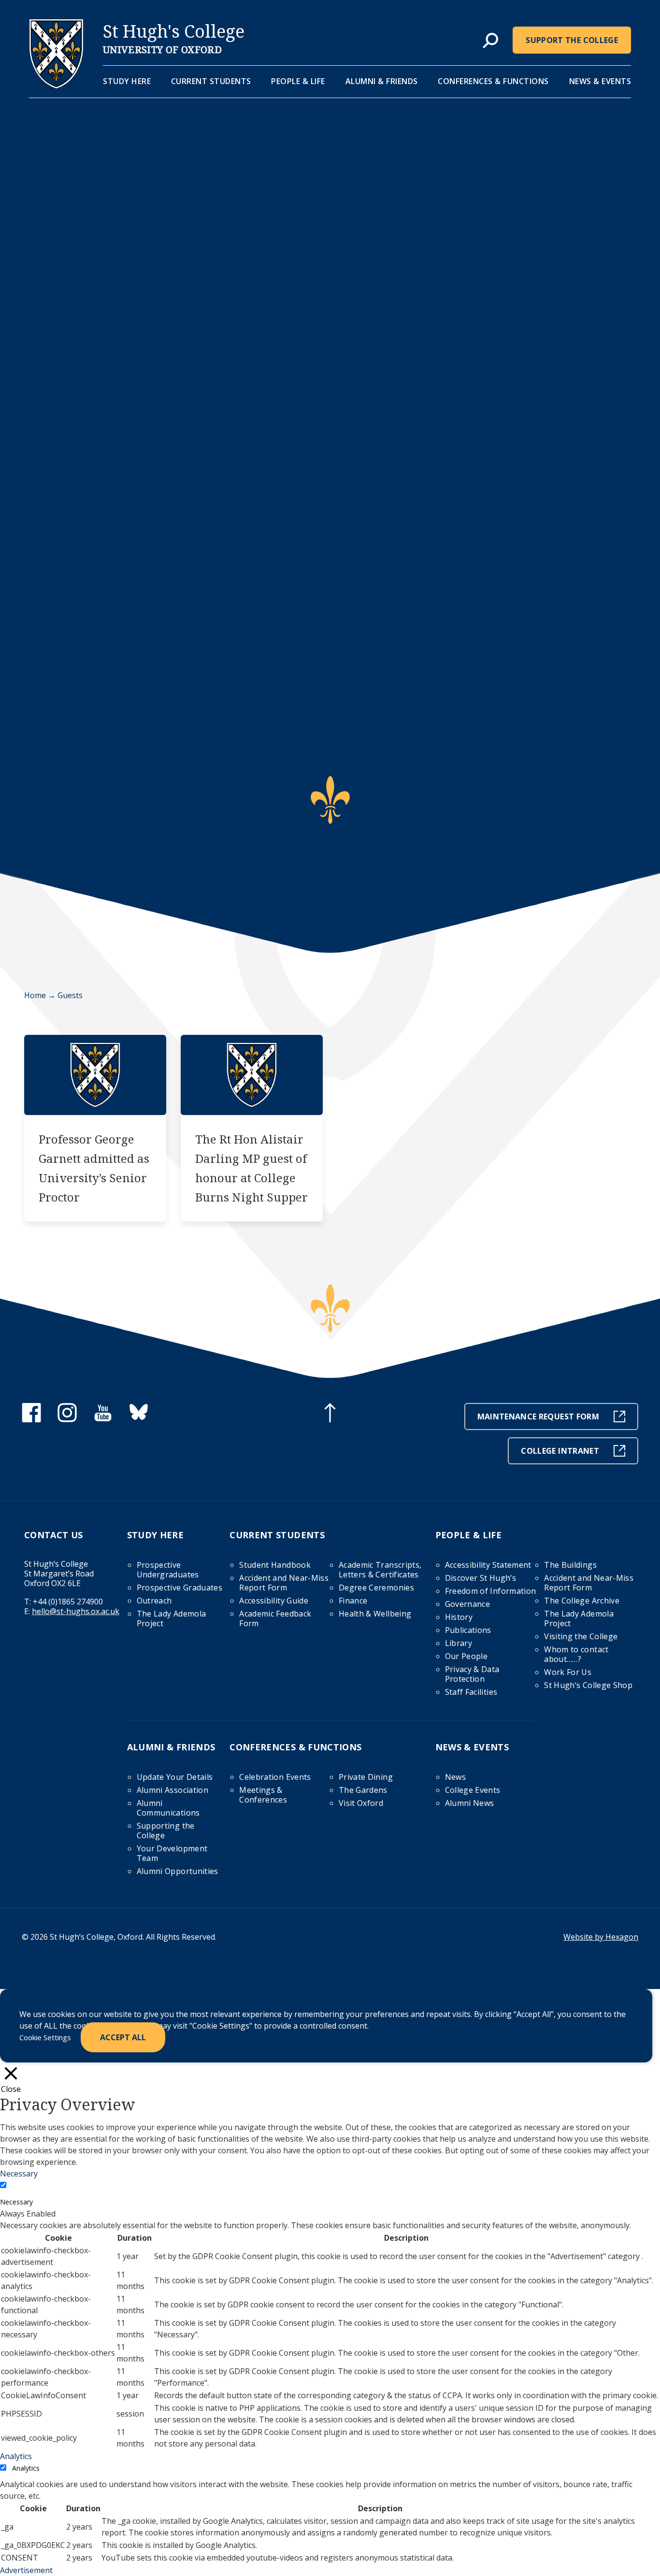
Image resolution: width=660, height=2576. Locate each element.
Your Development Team (172, 1853)
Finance (353, 1601)
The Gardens (363, 1790)
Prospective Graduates (179, 1588)
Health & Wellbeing (375, 1614)
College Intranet (560, 1451)
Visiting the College (581, 1636)
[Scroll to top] (330, 1414)
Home (35, 995)
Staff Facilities (471, 1692)
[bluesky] (139, 1419)
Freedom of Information (491, 1591)
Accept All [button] (123, 2037)
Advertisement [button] (26, 2570)
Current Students (211, 81)
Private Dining (366, 1777)
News (455, 1777)
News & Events (600, 81)
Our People (466, 1656)
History (459, 1617)
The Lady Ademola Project (172, 1618)
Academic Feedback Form (275, 1618)
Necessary (16, 2202)
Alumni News (470, 1803)
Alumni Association (172, 1790)
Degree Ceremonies (376, 1588)
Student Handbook (275, 1565)
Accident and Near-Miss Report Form (284, 1583)
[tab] (490, 41)
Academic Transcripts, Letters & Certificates (380, 1570)
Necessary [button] (19, 2174)
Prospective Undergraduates (168, 1570)
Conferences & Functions (493, 81)
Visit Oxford (361, 1803)
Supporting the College (166, 1831)
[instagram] (67, 1419)
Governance (468, 1604)
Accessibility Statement (488, 1565)
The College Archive (582, 1601)
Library (459, 1643)
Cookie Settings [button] (45, 2037)
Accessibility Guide (274, 1601)
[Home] (56, 86)
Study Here (127, 81)
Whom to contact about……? (576, 1654)
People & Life (298, 81)
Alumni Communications (168, 1808)
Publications (468, 1630)
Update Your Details (175, 1777)
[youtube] (103, 1419)
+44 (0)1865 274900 (68, 1602)
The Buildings (570, 1565)
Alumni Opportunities (178, 1871)
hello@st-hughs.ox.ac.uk (76, 1611)
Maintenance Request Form (538, 1417)
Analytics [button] (16, 2456)
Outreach (154, 1601)
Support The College (572, 40)
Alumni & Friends (382, 81)
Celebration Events (275, 1777)
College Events (473, 1790)
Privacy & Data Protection (472, 1674)
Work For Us (568, 1672)
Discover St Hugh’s (481, 1578)
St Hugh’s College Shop (588, 1685)
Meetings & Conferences (263, 1795)
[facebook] (31, 1419)
